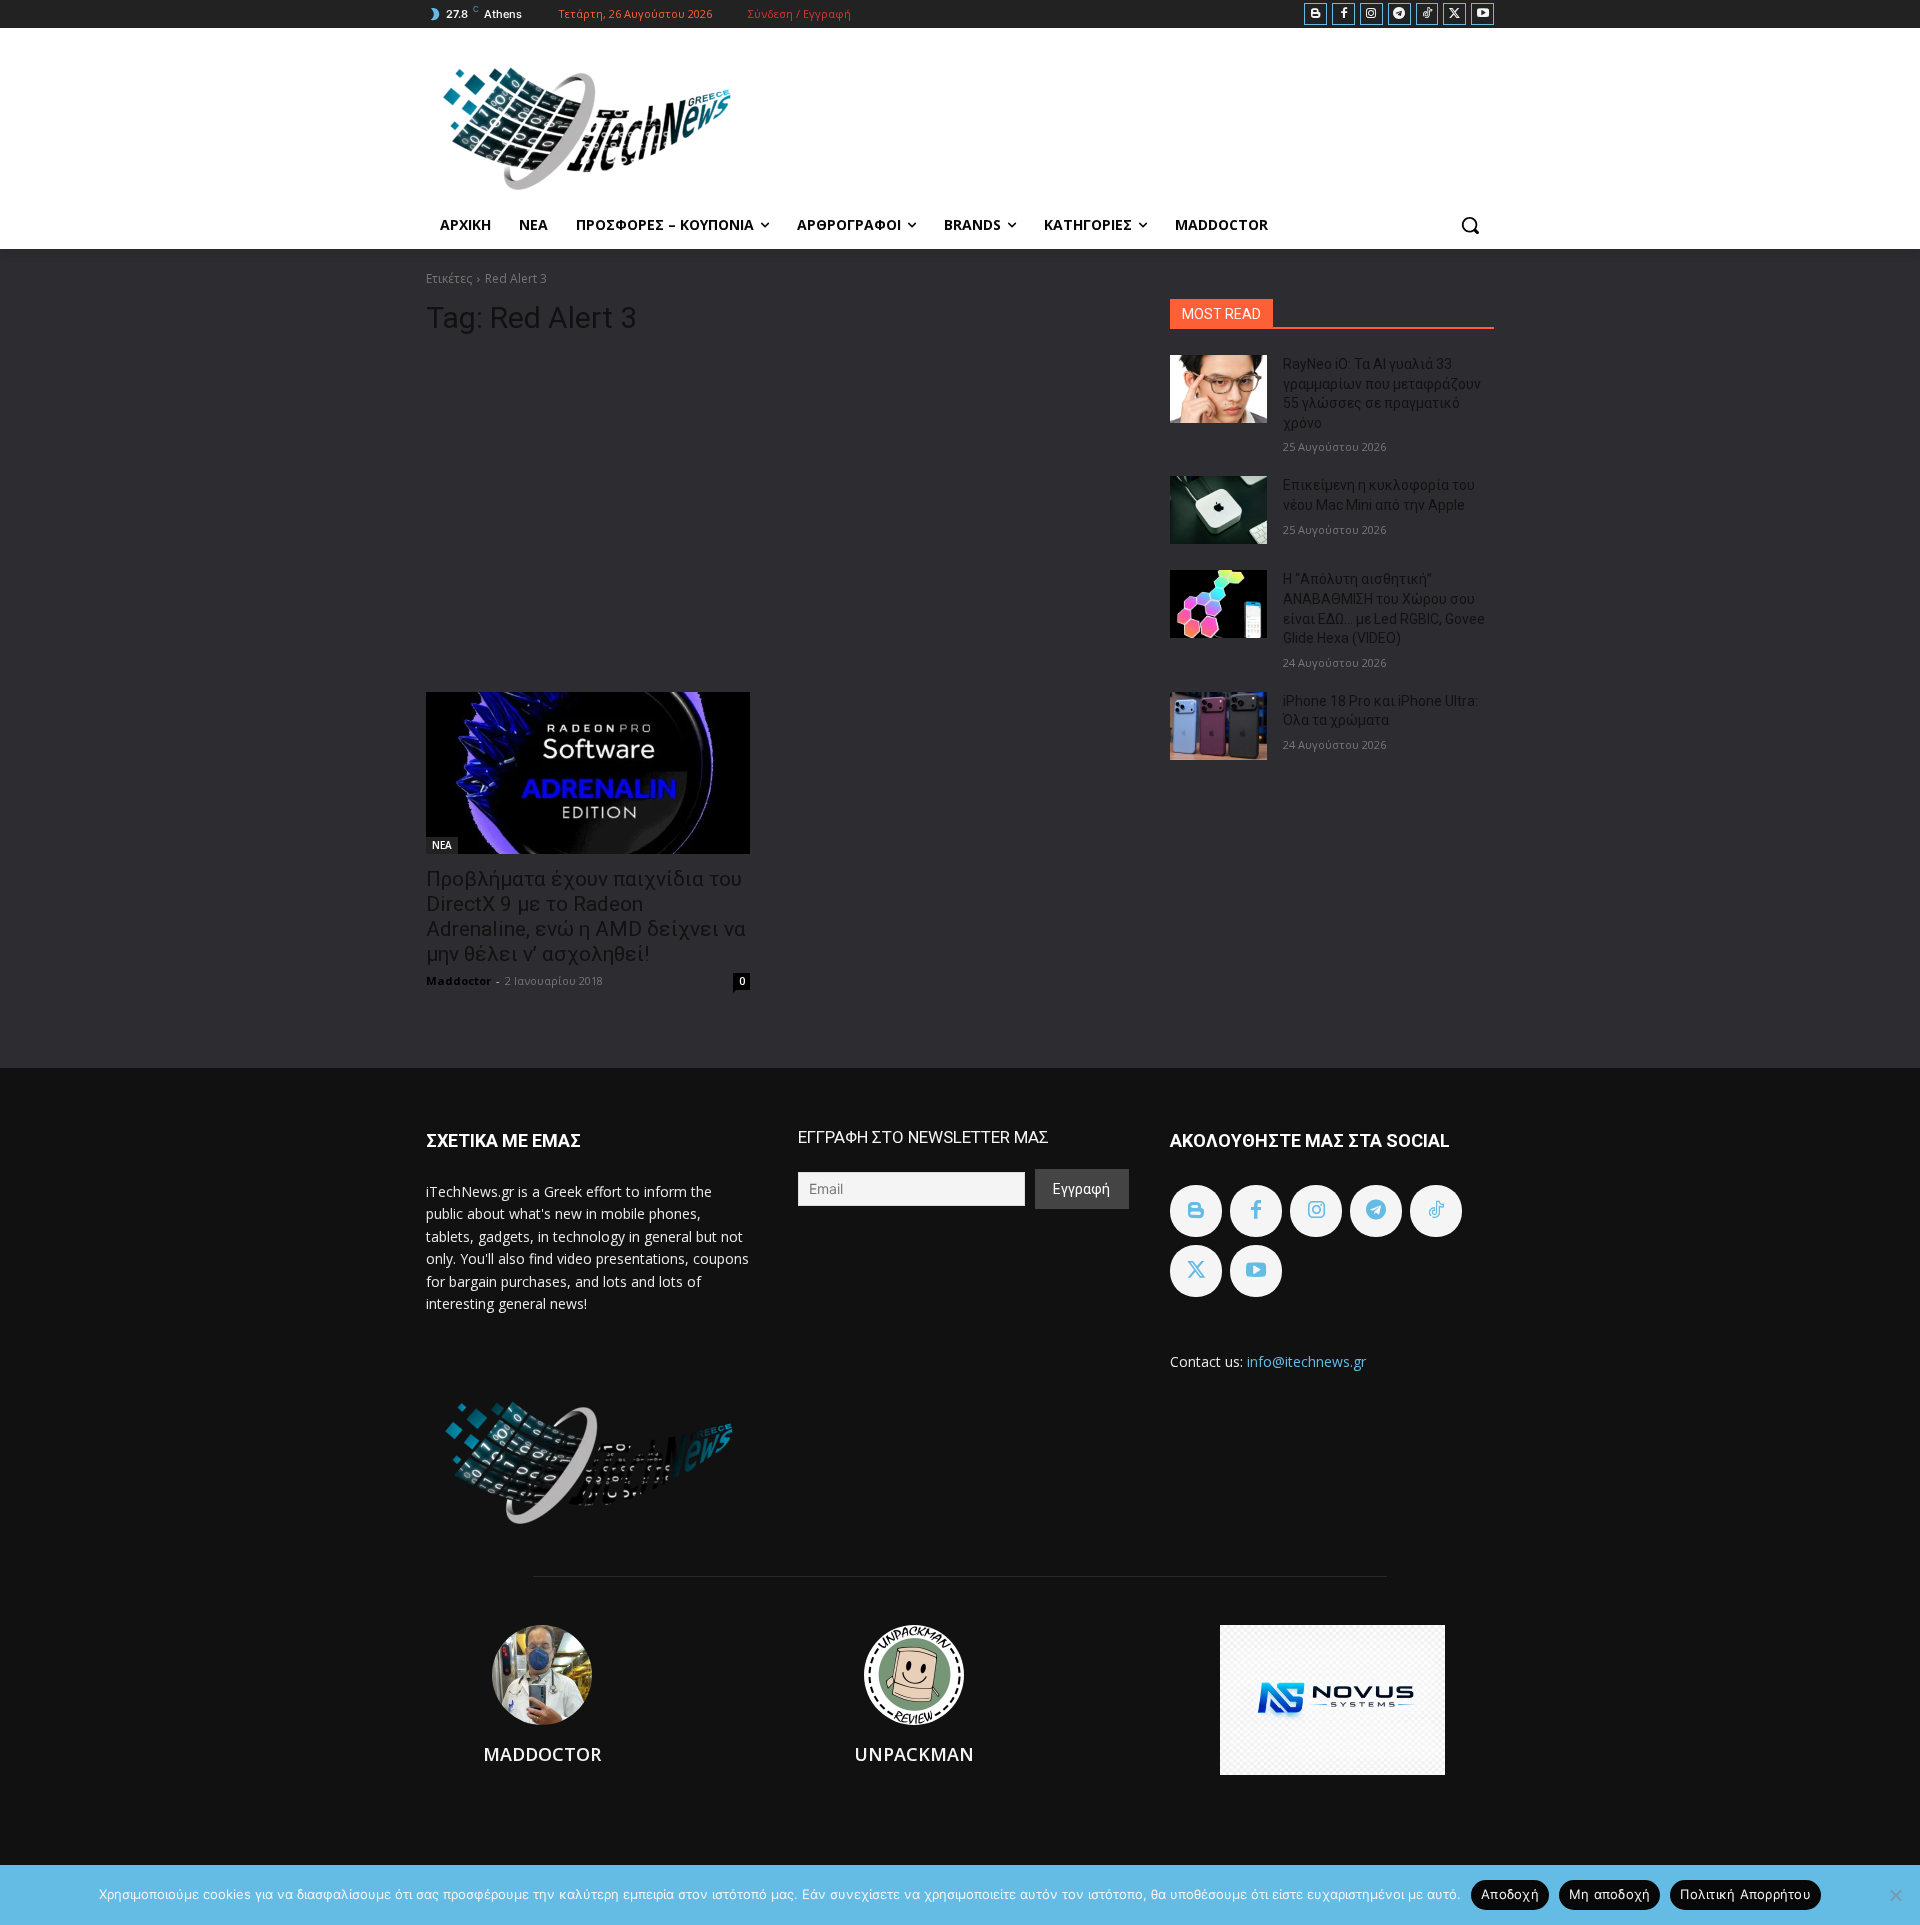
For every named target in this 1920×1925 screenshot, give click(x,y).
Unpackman (914, 1754)
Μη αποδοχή (1610, 1894)
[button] (1470, 225)
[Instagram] (1371, 14)
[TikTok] (1427, 14)
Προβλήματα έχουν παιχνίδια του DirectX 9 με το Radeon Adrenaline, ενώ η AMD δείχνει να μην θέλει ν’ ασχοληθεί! (586, 916)
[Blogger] (1315, 14)
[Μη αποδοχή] (1895, 1895)
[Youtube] (1482, 14)
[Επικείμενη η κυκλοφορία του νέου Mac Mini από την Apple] (1218, 510)
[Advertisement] (774, 506)
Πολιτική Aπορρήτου (1745, 1894)
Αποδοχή (1510, 1894)
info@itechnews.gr (1306, 1361)
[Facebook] (1343, 14)
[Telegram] (1399, 14)
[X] (1454, 14)
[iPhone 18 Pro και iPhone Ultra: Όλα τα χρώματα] (1218, 726)
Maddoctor (458, 980)
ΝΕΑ (442, 845)
